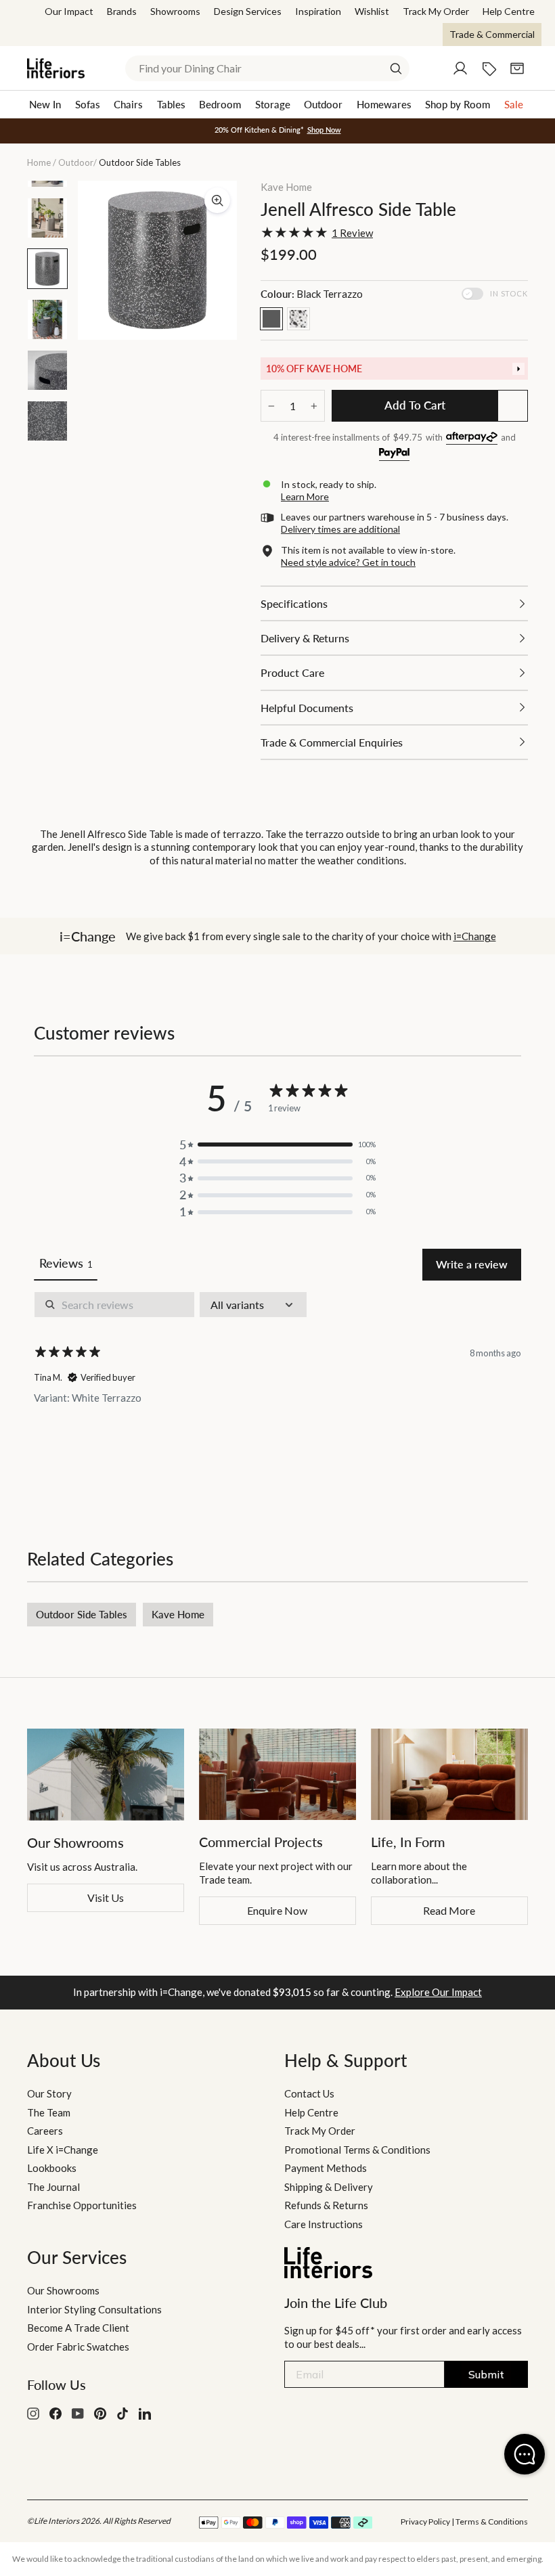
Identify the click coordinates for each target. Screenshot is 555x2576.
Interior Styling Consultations (94, 2309)
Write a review (472, 1264)
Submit (486, 2374)
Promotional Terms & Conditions (357, 2150)
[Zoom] (217, 200)
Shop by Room (458, 104)
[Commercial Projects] (277, 1774)
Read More (449, 1910)
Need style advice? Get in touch (348, 562)
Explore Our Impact (438, 1992)
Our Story (49, 2093)
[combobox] (267, 68)
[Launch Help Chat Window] (525, 2454)
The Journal (53, 2187)
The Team (49, 2112)
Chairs (128, 104)
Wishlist (372, 11)
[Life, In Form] (449, 1774)
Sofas (88, 104)
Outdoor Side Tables (82, 1614)
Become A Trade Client (78, 2328)
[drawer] (394, 369)
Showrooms (175, 11)
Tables (171, 104)
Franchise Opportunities (82, 2205)
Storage (273, 104)
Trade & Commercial (492, 34)
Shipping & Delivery (329, 2187)
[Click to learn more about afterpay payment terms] (472, 438)
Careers (45, 2131)
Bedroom (220, 104)
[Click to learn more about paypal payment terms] (394, 454)
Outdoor (323, 104)
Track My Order (436, 11)
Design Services (248, 11)
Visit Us (106, 1897)
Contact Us (309, 2093)
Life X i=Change (63, 2150)
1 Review (352, 233)
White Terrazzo (298, 319)
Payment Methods (326, 2168)
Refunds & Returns (326, 2205)
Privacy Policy (425, 2522)
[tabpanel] (277, 1386)
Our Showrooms (63, 2290)
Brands (122, 11)
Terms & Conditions (492, 2522)
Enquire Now (277, 1910)
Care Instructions (324, 2224)
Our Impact (69, 11)
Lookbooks (52, 2168)
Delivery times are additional (340, 529)
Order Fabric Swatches (78, 2347)
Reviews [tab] (66, 1263)
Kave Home (286, 187)
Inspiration (318, 11)
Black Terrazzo (271, 319)
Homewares (384, 104)
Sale (514, 104)
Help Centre (509, 11)
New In (45, 104)
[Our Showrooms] (106, 1775)
